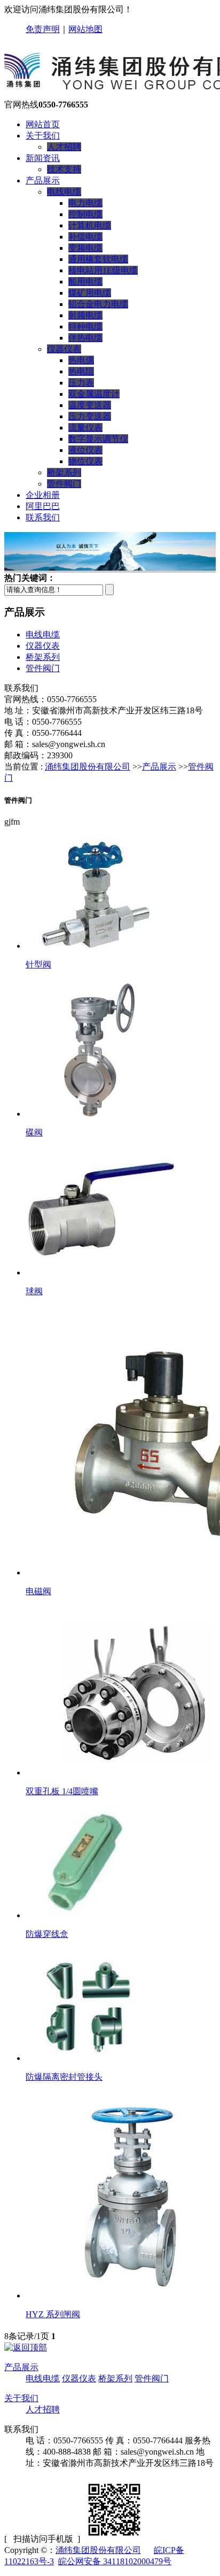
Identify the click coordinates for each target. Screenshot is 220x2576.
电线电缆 (64, 192)
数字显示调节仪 (98, 439)
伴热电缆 (85, 338)
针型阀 (38, 964)
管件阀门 (64, 484)
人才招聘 (64, 147)
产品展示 (159, 767)
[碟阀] (96, 1114)
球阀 (34, 1291)
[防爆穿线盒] (88, 1915)
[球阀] (101, 1272)
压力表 (81, 383)
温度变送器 (90, 405)
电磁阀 (38, 1591)
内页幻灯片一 (130, 553)
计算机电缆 (90, 225)
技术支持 (64, 169)
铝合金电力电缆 (98, 304)
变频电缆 (85, 248)
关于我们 (21, 2398)
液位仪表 (85, 450)
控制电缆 (85, 214)
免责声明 (43, 29)
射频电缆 (85, 315)
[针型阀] (95, 946)
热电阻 (81, 371)
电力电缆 (85, 203)
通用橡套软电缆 (98, 259)
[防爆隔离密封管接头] (88, 2058)
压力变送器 (90, 416)
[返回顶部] (26, 2347)
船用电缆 (85, 282)
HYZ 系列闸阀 (53, 2314)
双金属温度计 (94, 394)
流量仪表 (85, 428)
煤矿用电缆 (90, 293)
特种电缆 (85, 326)
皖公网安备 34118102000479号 (115, 2561)
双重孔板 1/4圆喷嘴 (62, 1791)
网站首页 (43, 124)
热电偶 (81, 360)
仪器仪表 (64, 349)
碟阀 (34, 1132)
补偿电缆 (85, 237)
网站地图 (85, 29)
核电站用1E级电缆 (103, 270)
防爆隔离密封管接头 (64, 2077)
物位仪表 (85, 461)
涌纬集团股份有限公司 (88, 767)
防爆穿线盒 (47, 1934)
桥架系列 (64, 472)
